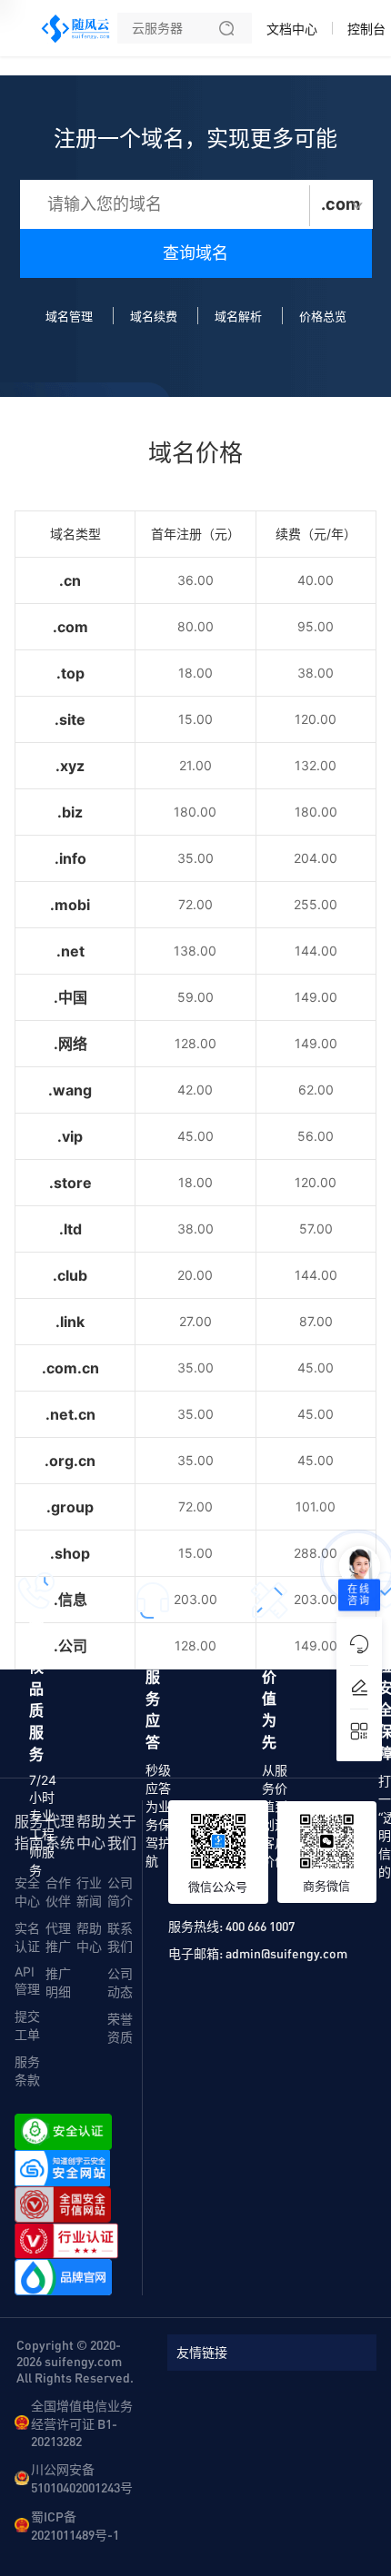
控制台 (366, 29)
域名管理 (69, 316)
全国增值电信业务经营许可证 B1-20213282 (82, 2423)
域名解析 (238, 316)
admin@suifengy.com (286, 1953)
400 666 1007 (260, 1926)
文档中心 (292, 29)
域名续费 (154, 316)
